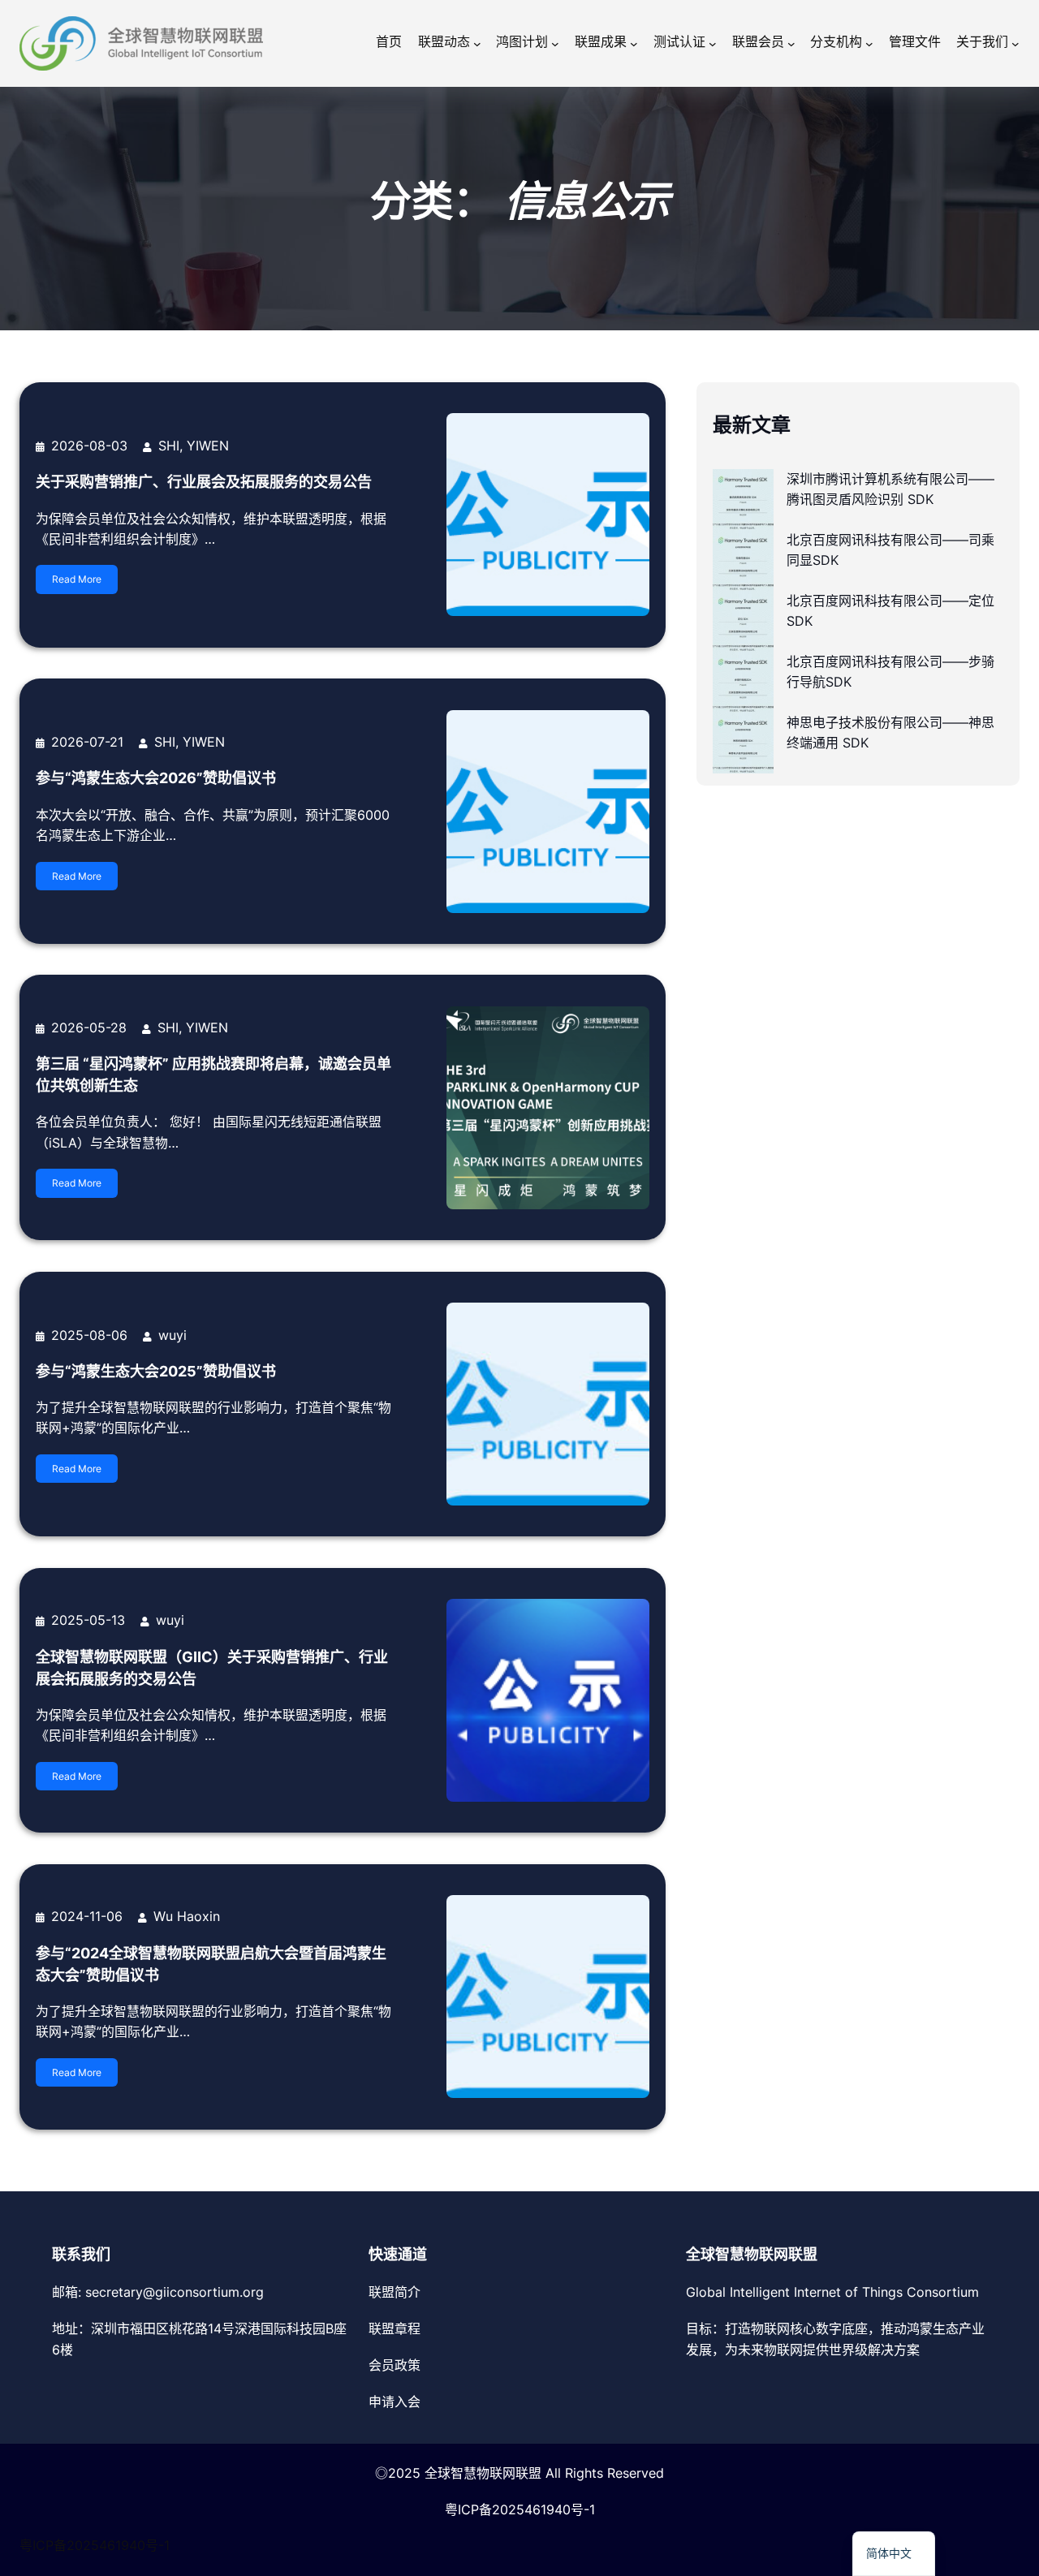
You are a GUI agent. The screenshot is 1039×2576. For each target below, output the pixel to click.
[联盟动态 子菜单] (477, 44)
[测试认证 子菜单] (713, 44)
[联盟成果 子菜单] (634, 44)
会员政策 (394, 2365)
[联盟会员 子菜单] (791, 44)
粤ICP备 (468, 2509)
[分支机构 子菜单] (869, 44)
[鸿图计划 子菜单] (555, 44)
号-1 (583, 2509)
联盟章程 (394, 2328)
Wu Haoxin (187, 1916)
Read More (77, 579)
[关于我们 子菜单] (1015, 44)
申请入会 (394, 2402)
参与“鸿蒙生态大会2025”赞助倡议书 (156, 1371)
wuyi (172, 1335)
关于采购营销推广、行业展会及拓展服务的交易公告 (204, 482)
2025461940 (531, 2509)
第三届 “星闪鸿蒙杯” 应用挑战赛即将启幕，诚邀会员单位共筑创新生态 (213, 1075)
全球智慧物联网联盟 (483, 2473)
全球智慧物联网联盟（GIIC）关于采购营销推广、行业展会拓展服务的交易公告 (212, 1668)
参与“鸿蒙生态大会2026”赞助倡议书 (156, 778)
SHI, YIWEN (194, 446)
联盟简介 (394, 2292)
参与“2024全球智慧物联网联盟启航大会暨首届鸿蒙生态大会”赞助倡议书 (211, 1964)
